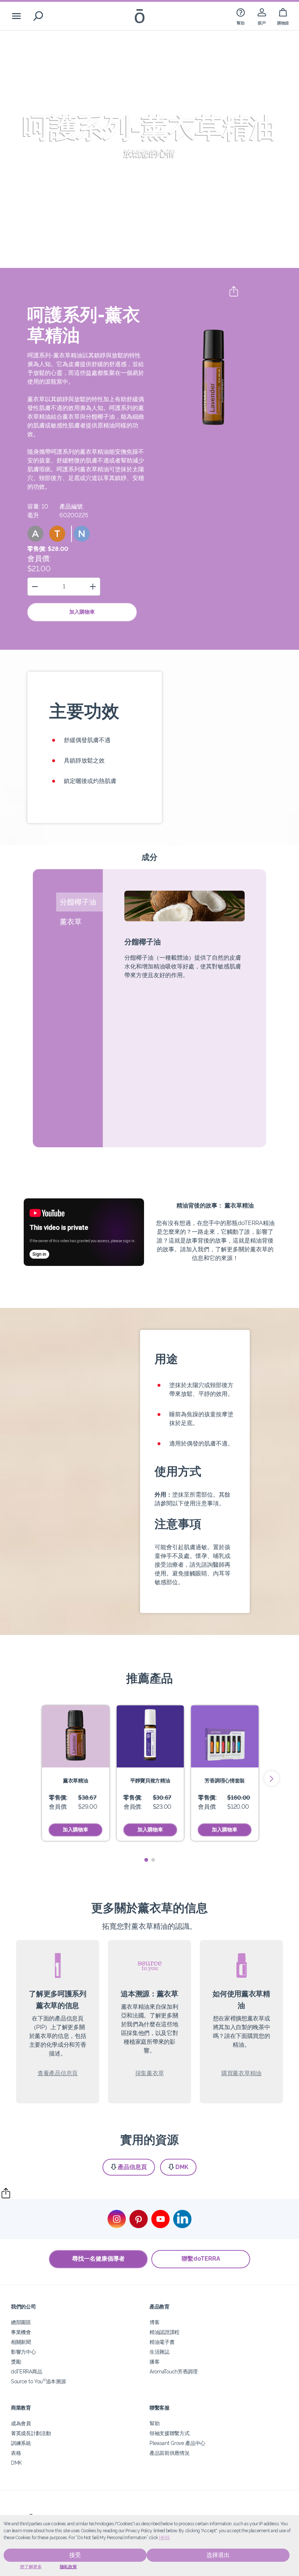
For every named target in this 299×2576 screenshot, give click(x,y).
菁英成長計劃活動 (31, 2433)
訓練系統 (21, 2443)
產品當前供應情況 (170, 2453)
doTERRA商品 (26, 2371)
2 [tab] (153, 1860)
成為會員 (21, 2423)
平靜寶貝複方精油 (150, 1780)
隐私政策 (68, 2567)
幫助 (154, 2423)
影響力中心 (23, 2352)
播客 (154, 2362)
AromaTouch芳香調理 (174, 2371)
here (164, 2538)
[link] (241, 16)
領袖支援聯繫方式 (170, 2433)
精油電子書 (162, 2342)
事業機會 (21, 2332)
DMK (182, 2167)
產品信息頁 (132, 2167)
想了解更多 (31, 2567)
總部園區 (21, 2322)
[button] (35, 534)
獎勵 (16, 2362)
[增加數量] (93, 586)
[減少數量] (35, 586)
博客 (154, 2322)
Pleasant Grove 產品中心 (177, 2443)
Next (272, 1778)
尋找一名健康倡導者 (98, 2259)
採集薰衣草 (149, 2073)
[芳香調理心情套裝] (225, 1736)
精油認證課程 (164, 2332)
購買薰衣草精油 (241, 2073)
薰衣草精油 (75, 1780)
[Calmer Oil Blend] (150, 1736)
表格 (16, 2453)
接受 (75, 2555)
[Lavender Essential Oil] (76, 1736)
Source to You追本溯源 (38, 2381)
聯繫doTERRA (201, 2259)
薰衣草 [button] (71, 922)
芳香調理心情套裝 (225, 1780)
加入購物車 (82, 612)
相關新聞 (21, 2342)
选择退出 (218, 2555)
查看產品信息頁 (58, 2073)
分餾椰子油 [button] (78, 902)
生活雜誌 (160, 2352)
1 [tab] (146, 1860)
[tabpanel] (76, 1773)
